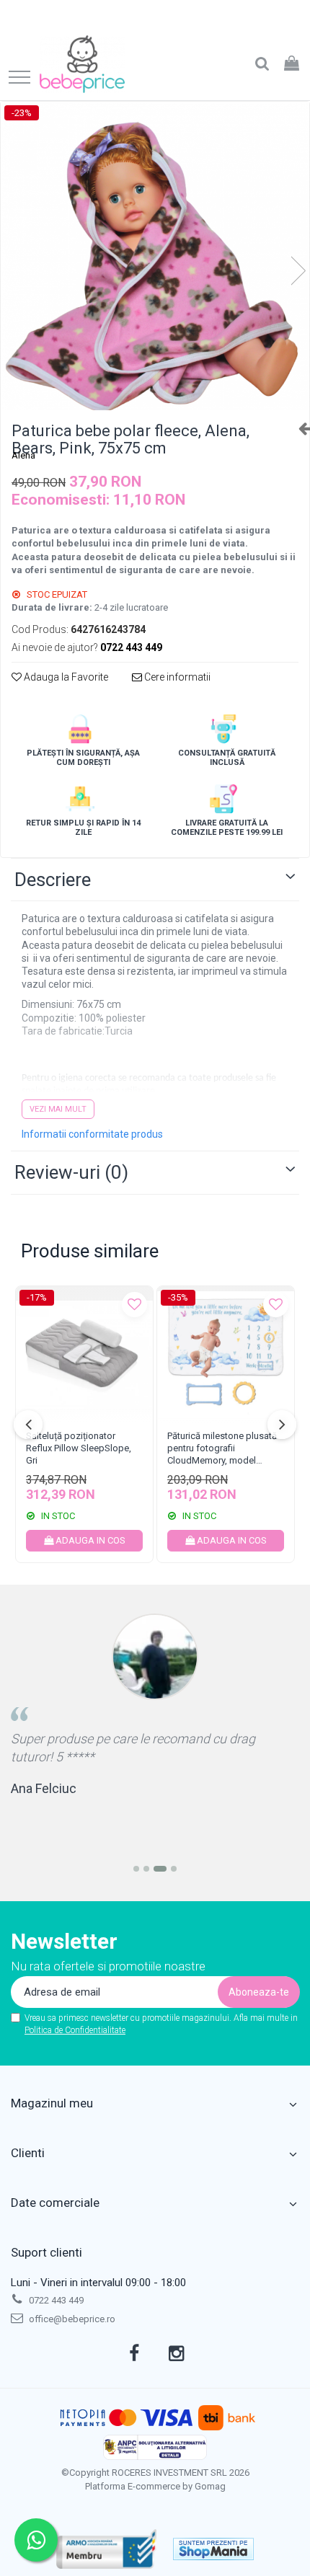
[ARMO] (107, 2549)
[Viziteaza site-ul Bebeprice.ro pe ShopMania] (213, 2549)
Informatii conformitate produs (92, 1134)
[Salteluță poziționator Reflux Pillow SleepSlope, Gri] (84, 1355)
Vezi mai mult (58, 1109)
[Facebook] (134, 2354)
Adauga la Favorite (65, 677)
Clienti (28, 2153)
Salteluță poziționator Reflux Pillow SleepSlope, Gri (79, 1448)
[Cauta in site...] (262, 64)
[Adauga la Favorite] (134, 1305)
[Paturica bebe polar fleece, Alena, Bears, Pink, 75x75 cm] (155, 256)
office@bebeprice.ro (71, 2319)
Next (298, 271)
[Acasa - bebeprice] (82, 64)
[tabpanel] (155, 256)
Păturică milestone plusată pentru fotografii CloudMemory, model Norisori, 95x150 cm (222, 1450)
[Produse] (19, 78)
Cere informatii (176, 677)
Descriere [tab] (53, 880)
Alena (23, 455)
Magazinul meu (52, 2103)
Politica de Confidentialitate (75, 2030)
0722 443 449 (55, 2300)
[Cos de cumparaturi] (292, 64)
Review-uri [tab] (71, 1172)
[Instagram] (176, 2354)
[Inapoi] (298, 428)
